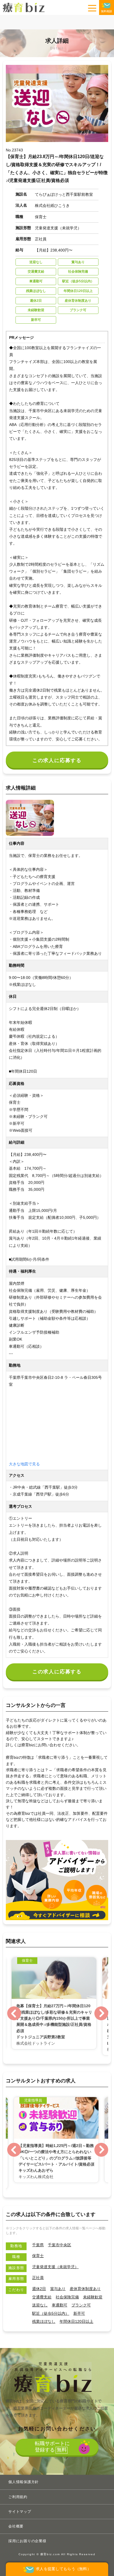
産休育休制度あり (85, 2289)
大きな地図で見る (24, 1464)
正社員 (38, 2278)
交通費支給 (42, 2297)
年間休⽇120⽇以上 (76, 2321)
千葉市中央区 (59, 2245)
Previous (13, 2013)
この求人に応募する (57, 760)
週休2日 (39, 2289)
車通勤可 (59, 2305)
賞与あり (58, 2289)
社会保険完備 (67, 2297)
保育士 (38, 2256)
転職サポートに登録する (52, 2446)
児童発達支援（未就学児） (55, 2267)
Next (101, 2013)
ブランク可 (81, 2305)
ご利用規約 (18, 2497)
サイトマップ (20, 2512)
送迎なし (40, 2305)
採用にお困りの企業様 (27, 2541)
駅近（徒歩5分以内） (51, 2313)
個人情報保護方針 (24, 2482)
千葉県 (38, 2245)
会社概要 (16, 2526)
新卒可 (79, 2313)
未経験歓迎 (93, 2297)
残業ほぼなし (44, 2321)
